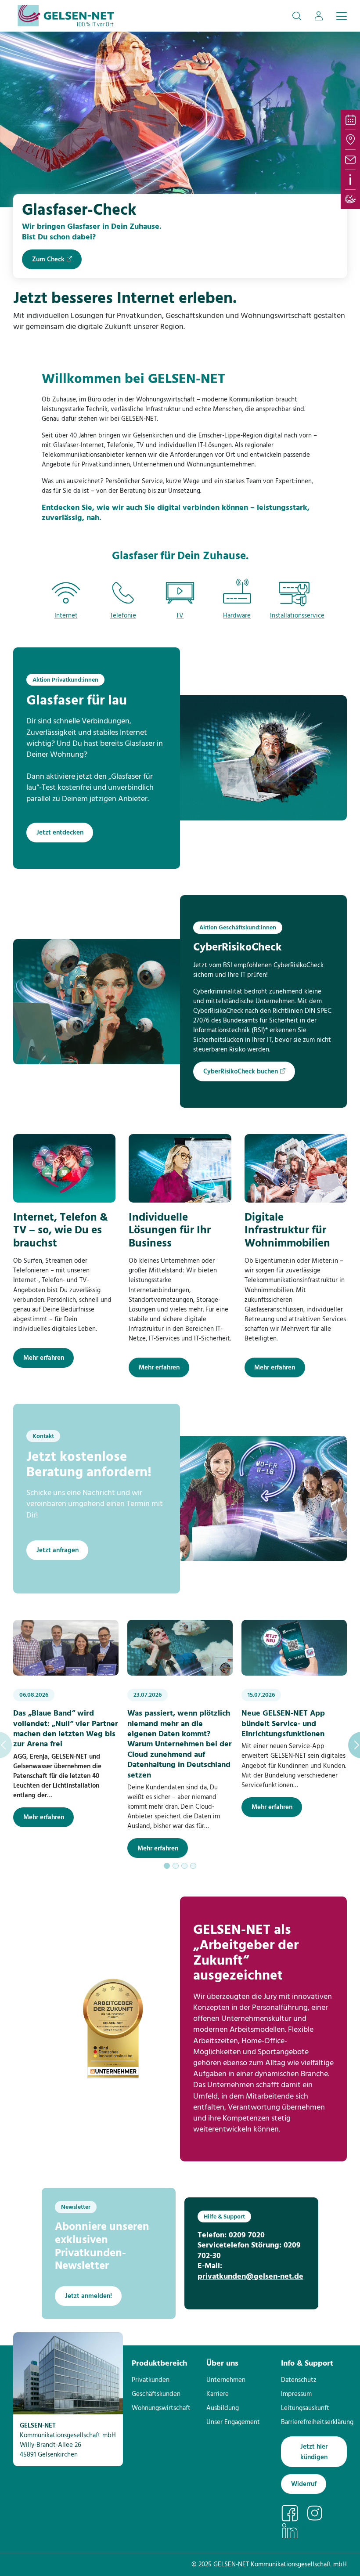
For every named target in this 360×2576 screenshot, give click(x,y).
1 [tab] (167, 1866)
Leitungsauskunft (305, 2408)
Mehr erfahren (44, 1358)
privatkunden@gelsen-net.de (250, 2277)
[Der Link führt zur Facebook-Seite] (293, 2513)
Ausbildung (223, 2408)
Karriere (218, 2394)
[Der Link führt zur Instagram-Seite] (319, 2513)
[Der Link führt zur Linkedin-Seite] (293, 2530)
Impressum (296, 2394)
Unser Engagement (233, 2422)
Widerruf (304, 2484)
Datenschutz (299, 2380)
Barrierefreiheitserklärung (317, 2422)
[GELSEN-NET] (66, 16)
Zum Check (48, 260)
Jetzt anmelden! (88, 2296)
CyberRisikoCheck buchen (241, 1072)
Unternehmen (226, 2380)
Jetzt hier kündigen (314, 2452)
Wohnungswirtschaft (161, 2408)
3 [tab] (184, 1866)
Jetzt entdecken (60, 833)
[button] (297, 16)
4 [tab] (193, 1866)
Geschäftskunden (156, 2394)
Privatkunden (151, 2380)
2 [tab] (176, 1866)
